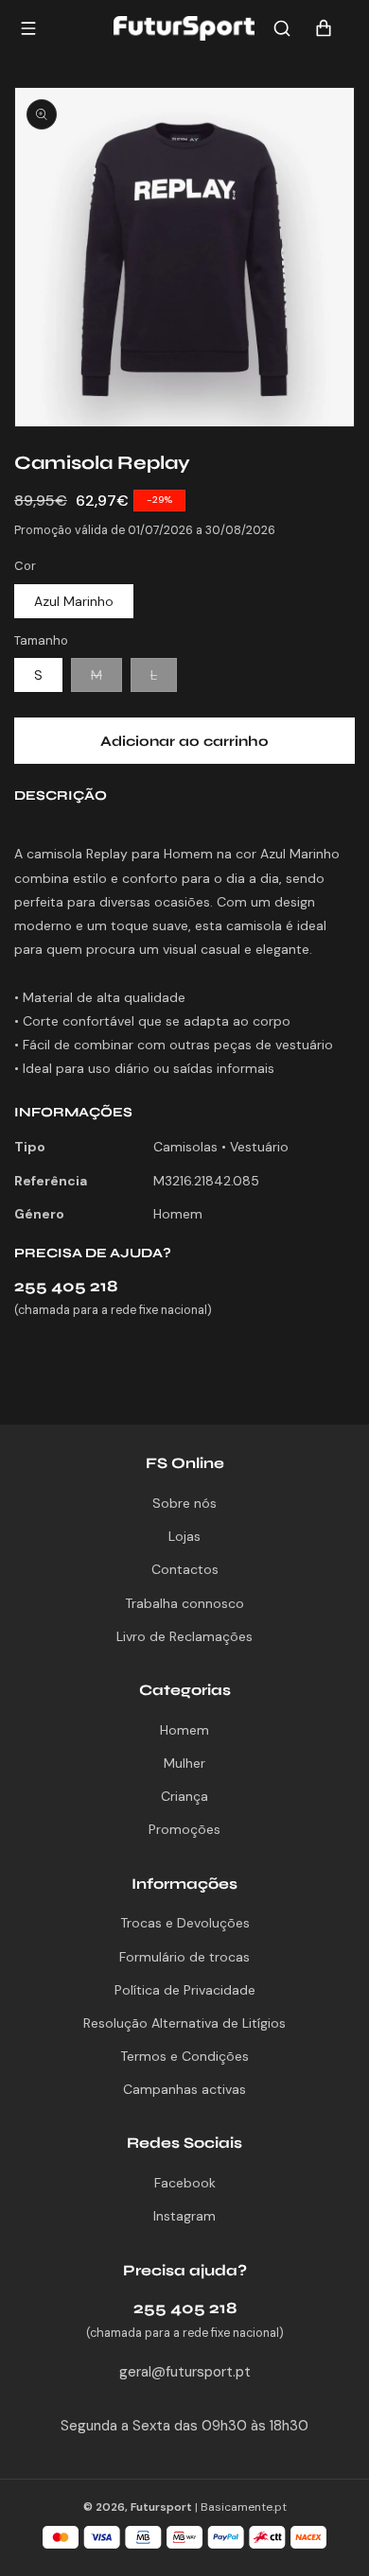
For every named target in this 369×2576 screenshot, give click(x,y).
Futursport (161, 2507)
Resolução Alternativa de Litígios (184, 2023)
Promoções (184, 1829)
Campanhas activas (184, 2089)
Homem (184, 1730)
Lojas (184, 1536)
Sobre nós (184, 1503)
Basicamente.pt (244, 2507)
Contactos (185, 1569)
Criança (184, 1796)
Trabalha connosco (184, 1603)
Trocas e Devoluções (185, 1923)
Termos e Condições (184, 2056)
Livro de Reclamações (184, 1636)
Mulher (184, 1763)
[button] (282, 28)
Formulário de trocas (184, 1957)
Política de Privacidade (185, 1990)
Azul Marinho (74, 601)
